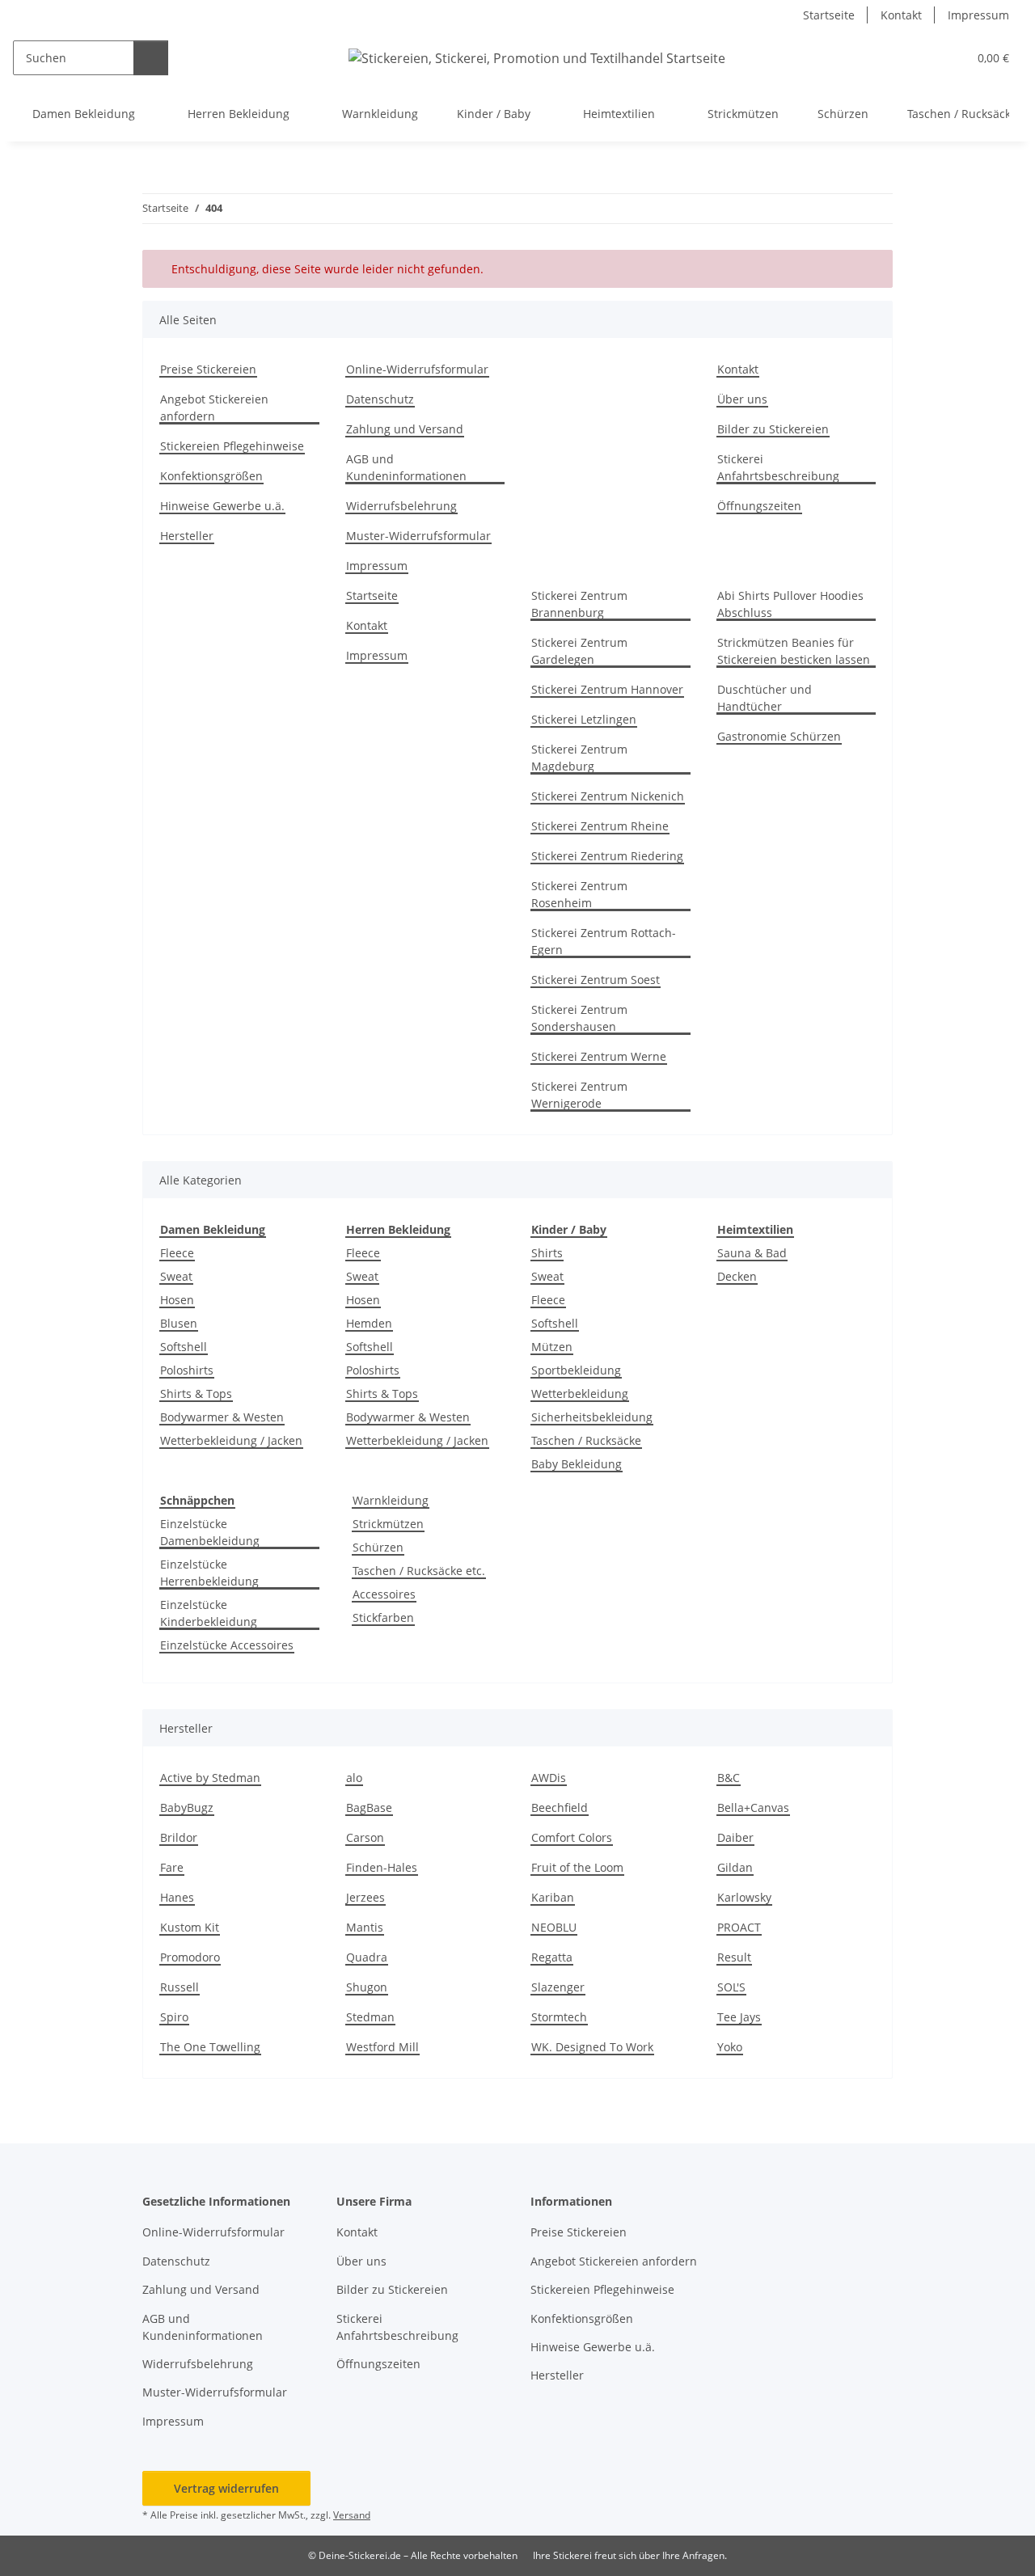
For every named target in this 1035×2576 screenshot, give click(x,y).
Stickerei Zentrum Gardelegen (579, 651)
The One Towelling (210, 2047)
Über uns (742, 399)
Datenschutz (380, 399)
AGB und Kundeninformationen (406, 467)
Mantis (365, 1927)
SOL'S (731, 1987)
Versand (352, 2515)
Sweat (176, 1276)
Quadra (367, 1957)
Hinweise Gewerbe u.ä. (222, 506)
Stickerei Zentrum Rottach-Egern (604, 941)
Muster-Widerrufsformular (418, 536)
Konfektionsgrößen (211, 476)
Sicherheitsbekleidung (592, 1417)
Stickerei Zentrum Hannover (607, 689)
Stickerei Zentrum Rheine (600, 826)
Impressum (978, 15)
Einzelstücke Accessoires (227, 1645)
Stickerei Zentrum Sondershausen (579, 1018)
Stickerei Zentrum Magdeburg (579, 758)
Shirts (547, 1253)
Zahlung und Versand (405, 429)
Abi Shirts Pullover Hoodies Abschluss (790, 604)
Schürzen (378, 1547)
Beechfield (560, 1807)
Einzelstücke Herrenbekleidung (209, 1573)
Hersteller (187, 536)
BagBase (369, 1807)
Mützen (552, 1347)
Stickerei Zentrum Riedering (607, 856)
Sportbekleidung (576, 1370)
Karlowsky (744, 1897)
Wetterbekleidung (580, 1394)
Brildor (179, 1837)
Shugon (367, 1987)
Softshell (184, 1347)
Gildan (735, 1867)
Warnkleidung (391, 1500)
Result (734, 1957)
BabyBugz (187, 1807)
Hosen (177, 1300)
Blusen (179, 1323)
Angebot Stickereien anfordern (214, 408)
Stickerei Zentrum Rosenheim (579, 894)
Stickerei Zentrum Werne (599, 1056)
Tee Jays (739, 2017)
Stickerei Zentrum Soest (596, 980)
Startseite (829, 15)
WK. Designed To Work (592, 2047)
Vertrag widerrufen (226, 2488)
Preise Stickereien (208, 369)
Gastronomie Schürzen (779, 736)
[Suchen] (151, 58)
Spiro (174, 2017)
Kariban (553, 1897)
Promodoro (190, 1957)
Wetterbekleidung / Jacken (231, 1440)
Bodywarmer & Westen (222, 1417)
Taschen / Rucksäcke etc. (419, 1571)
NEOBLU (554, 1927)
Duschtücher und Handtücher (765, 698)
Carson (365, 1837)
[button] (922, 58)
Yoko (730, 2047)
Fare (172, 1867)
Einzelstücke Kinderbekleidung (209, 1613)
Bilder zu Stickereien (773, 429)
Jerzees (365, 1897)
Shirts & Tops (196, 1394)
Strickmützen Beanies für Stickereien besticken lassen (794, 651)
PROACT (739, 1927)
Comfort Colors (572, 1837)
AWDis (549, 1778)
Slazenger (558, 1987)
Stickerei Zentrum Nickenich (608, 796)
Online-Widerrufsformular (417, 369)
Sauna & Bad (752, 1253)
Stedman (370, 2017)
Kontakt (901, 15)
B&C (729, 1778)
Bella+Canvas (753, 1807)
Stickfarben (383, 1617)
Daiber (735, 1837)
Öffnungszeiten (759, 506)
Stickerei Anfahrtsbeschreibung (778, 467)
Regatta (552, 1957)
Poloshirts (187, 1370)
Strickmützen (388, 1524)
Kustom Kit (190, 1927)
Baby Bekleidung (577, 1464)
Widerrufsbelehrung (401, 506)
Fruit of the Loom (577, 1867)
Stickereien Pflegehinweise (232, 446)
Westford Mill (382, 2047)
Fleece (177, 1253)
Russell (180, 1987)
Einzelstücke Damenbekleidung (210, 1532)
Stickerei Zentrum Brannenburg (579, 604)
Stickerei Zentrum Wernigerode (579, 1095)
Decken (737, 1276)
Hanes (177, 1897)
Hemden (369, 1323)
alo (354, 1778)
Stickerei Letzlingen (584, 719)
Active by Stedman (210, 1778)
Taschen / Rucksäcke (586, 1440)
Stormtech (559, 2017)
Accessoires (384, 1594)
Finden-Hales (382, 1867)
